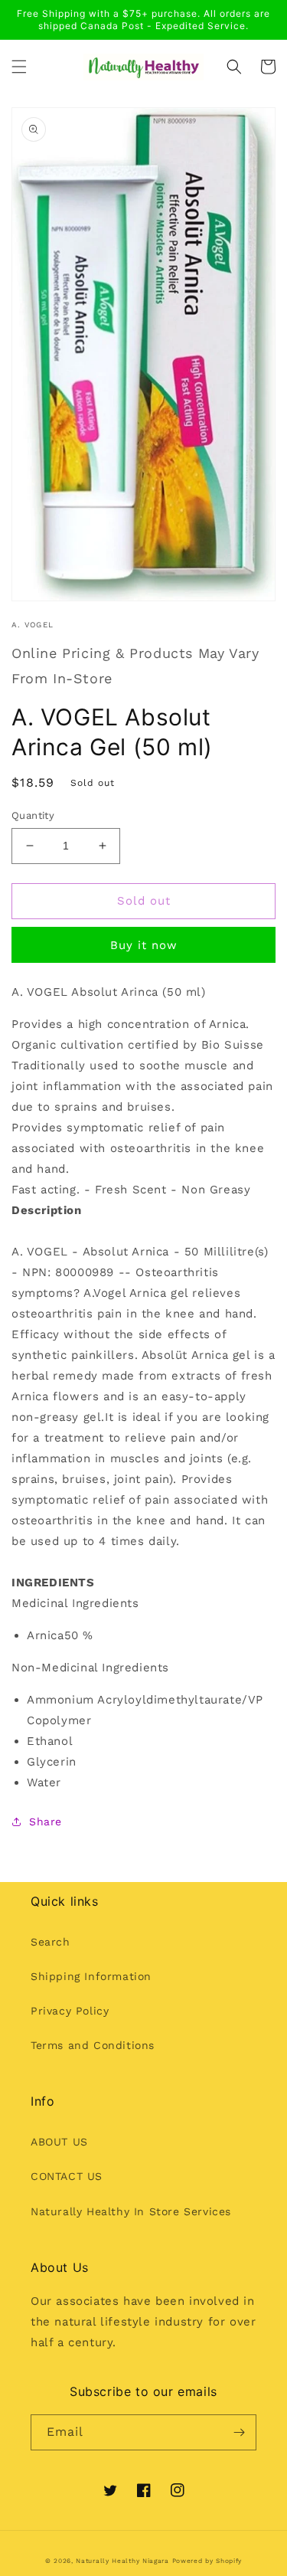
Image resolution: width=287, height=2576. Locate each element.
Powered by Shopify (207, 2561)
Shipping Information (91, 1976)
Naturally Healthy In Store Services (131, 2211)
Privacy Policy (70, 2011)
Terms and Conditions (93, 2045)
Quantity (33, 815)
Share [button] (46, 1822)
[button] (19, 67)
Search (51, 1942)
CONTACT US (67, 2176)
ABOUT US (59, 2142)
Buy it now (144, 945)
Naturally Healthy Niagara (122, 2561)
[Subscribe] (239, 2432)
